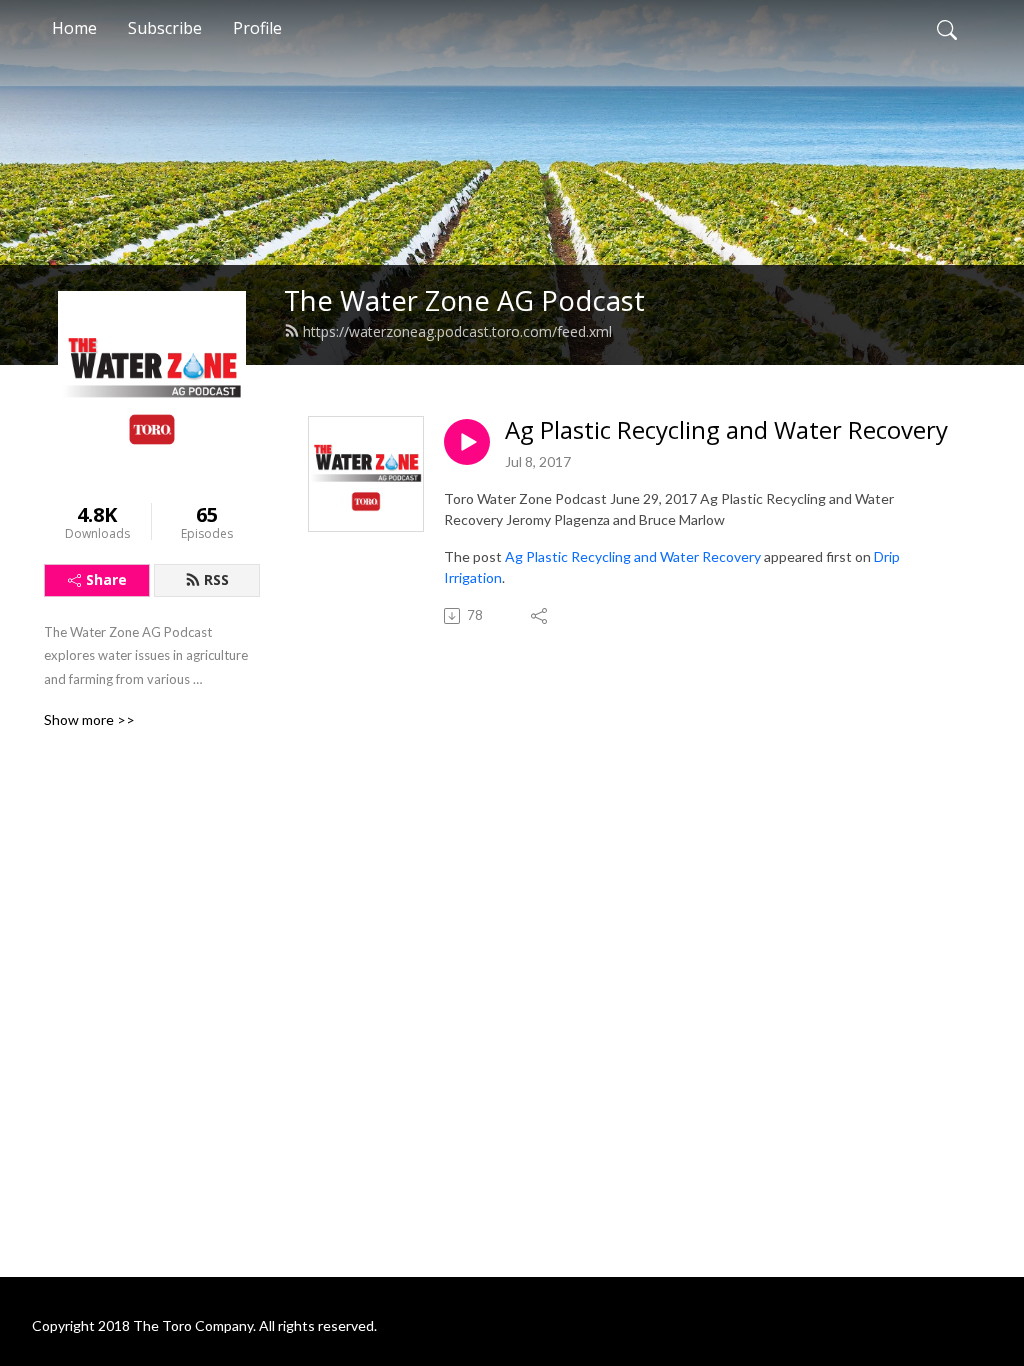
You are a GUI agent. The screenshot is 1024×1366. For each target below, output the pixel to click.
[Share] (540, 616)
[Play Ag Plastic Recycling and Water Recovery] (467, 442)
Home (74, 28)
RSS (216, 579)
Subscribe (165, 28)
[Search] (947, 28)
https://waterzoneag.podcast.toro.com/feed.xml (457, 331)
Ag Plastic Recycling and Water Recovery (726, 430)
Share (106, 579)
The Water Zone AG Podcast (464, 300)
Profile (257, 28)
